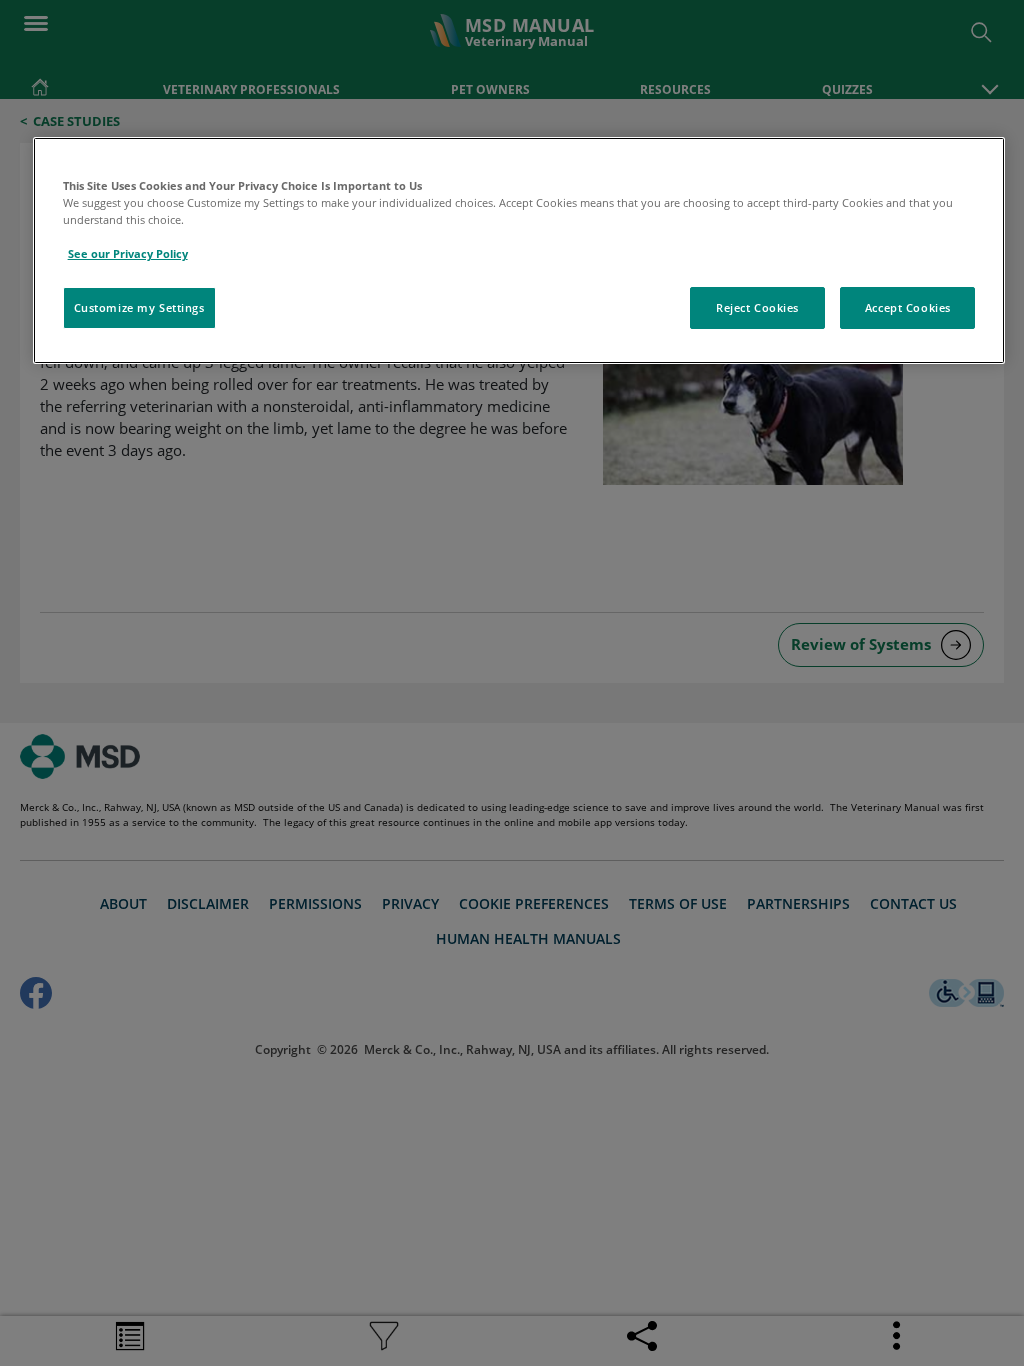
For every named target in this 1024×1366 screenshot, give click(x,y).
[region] (519, 250)
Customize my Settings (139, 307)
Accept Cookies (908, 307)
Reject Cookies (757, 307)
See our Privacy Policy (128, 253)
